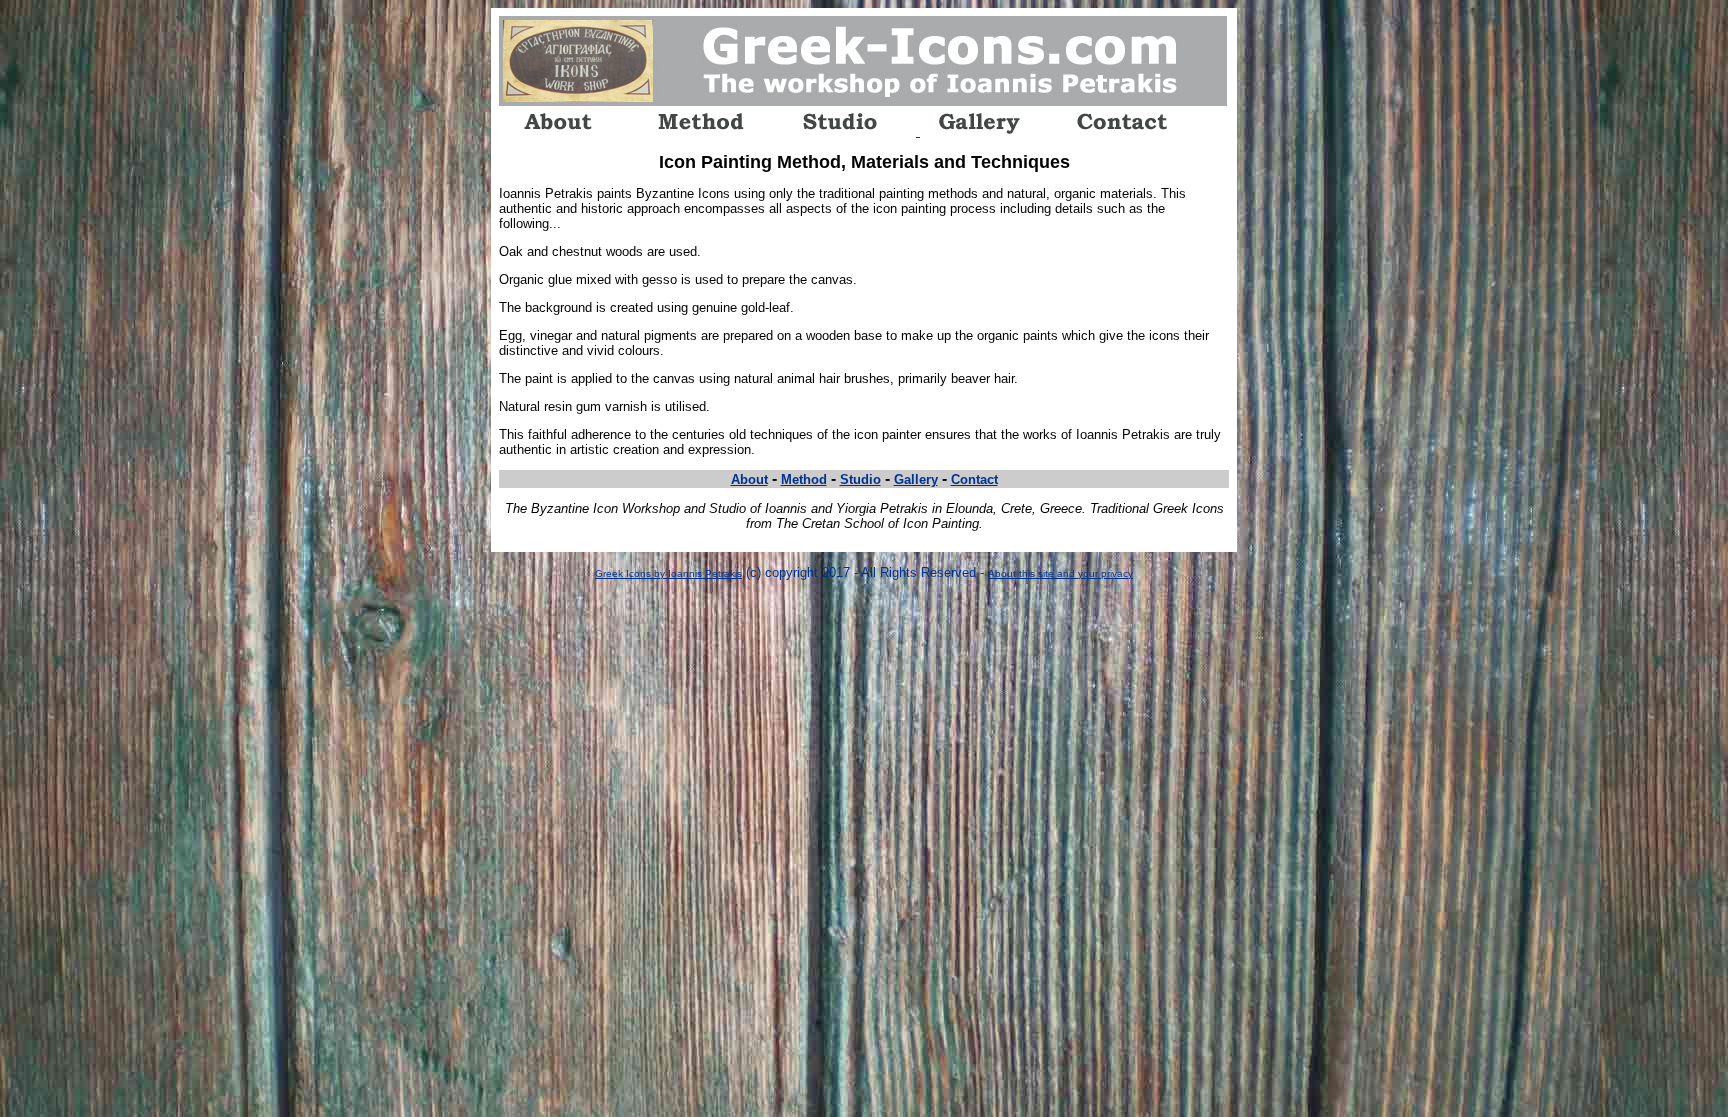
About (749, 479)
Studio (860, 479)
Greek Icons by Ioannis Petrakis (668, 573)
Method (804, 479)
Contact (974, 479)
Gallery (916, 479)
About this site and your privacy (1060, 573)
